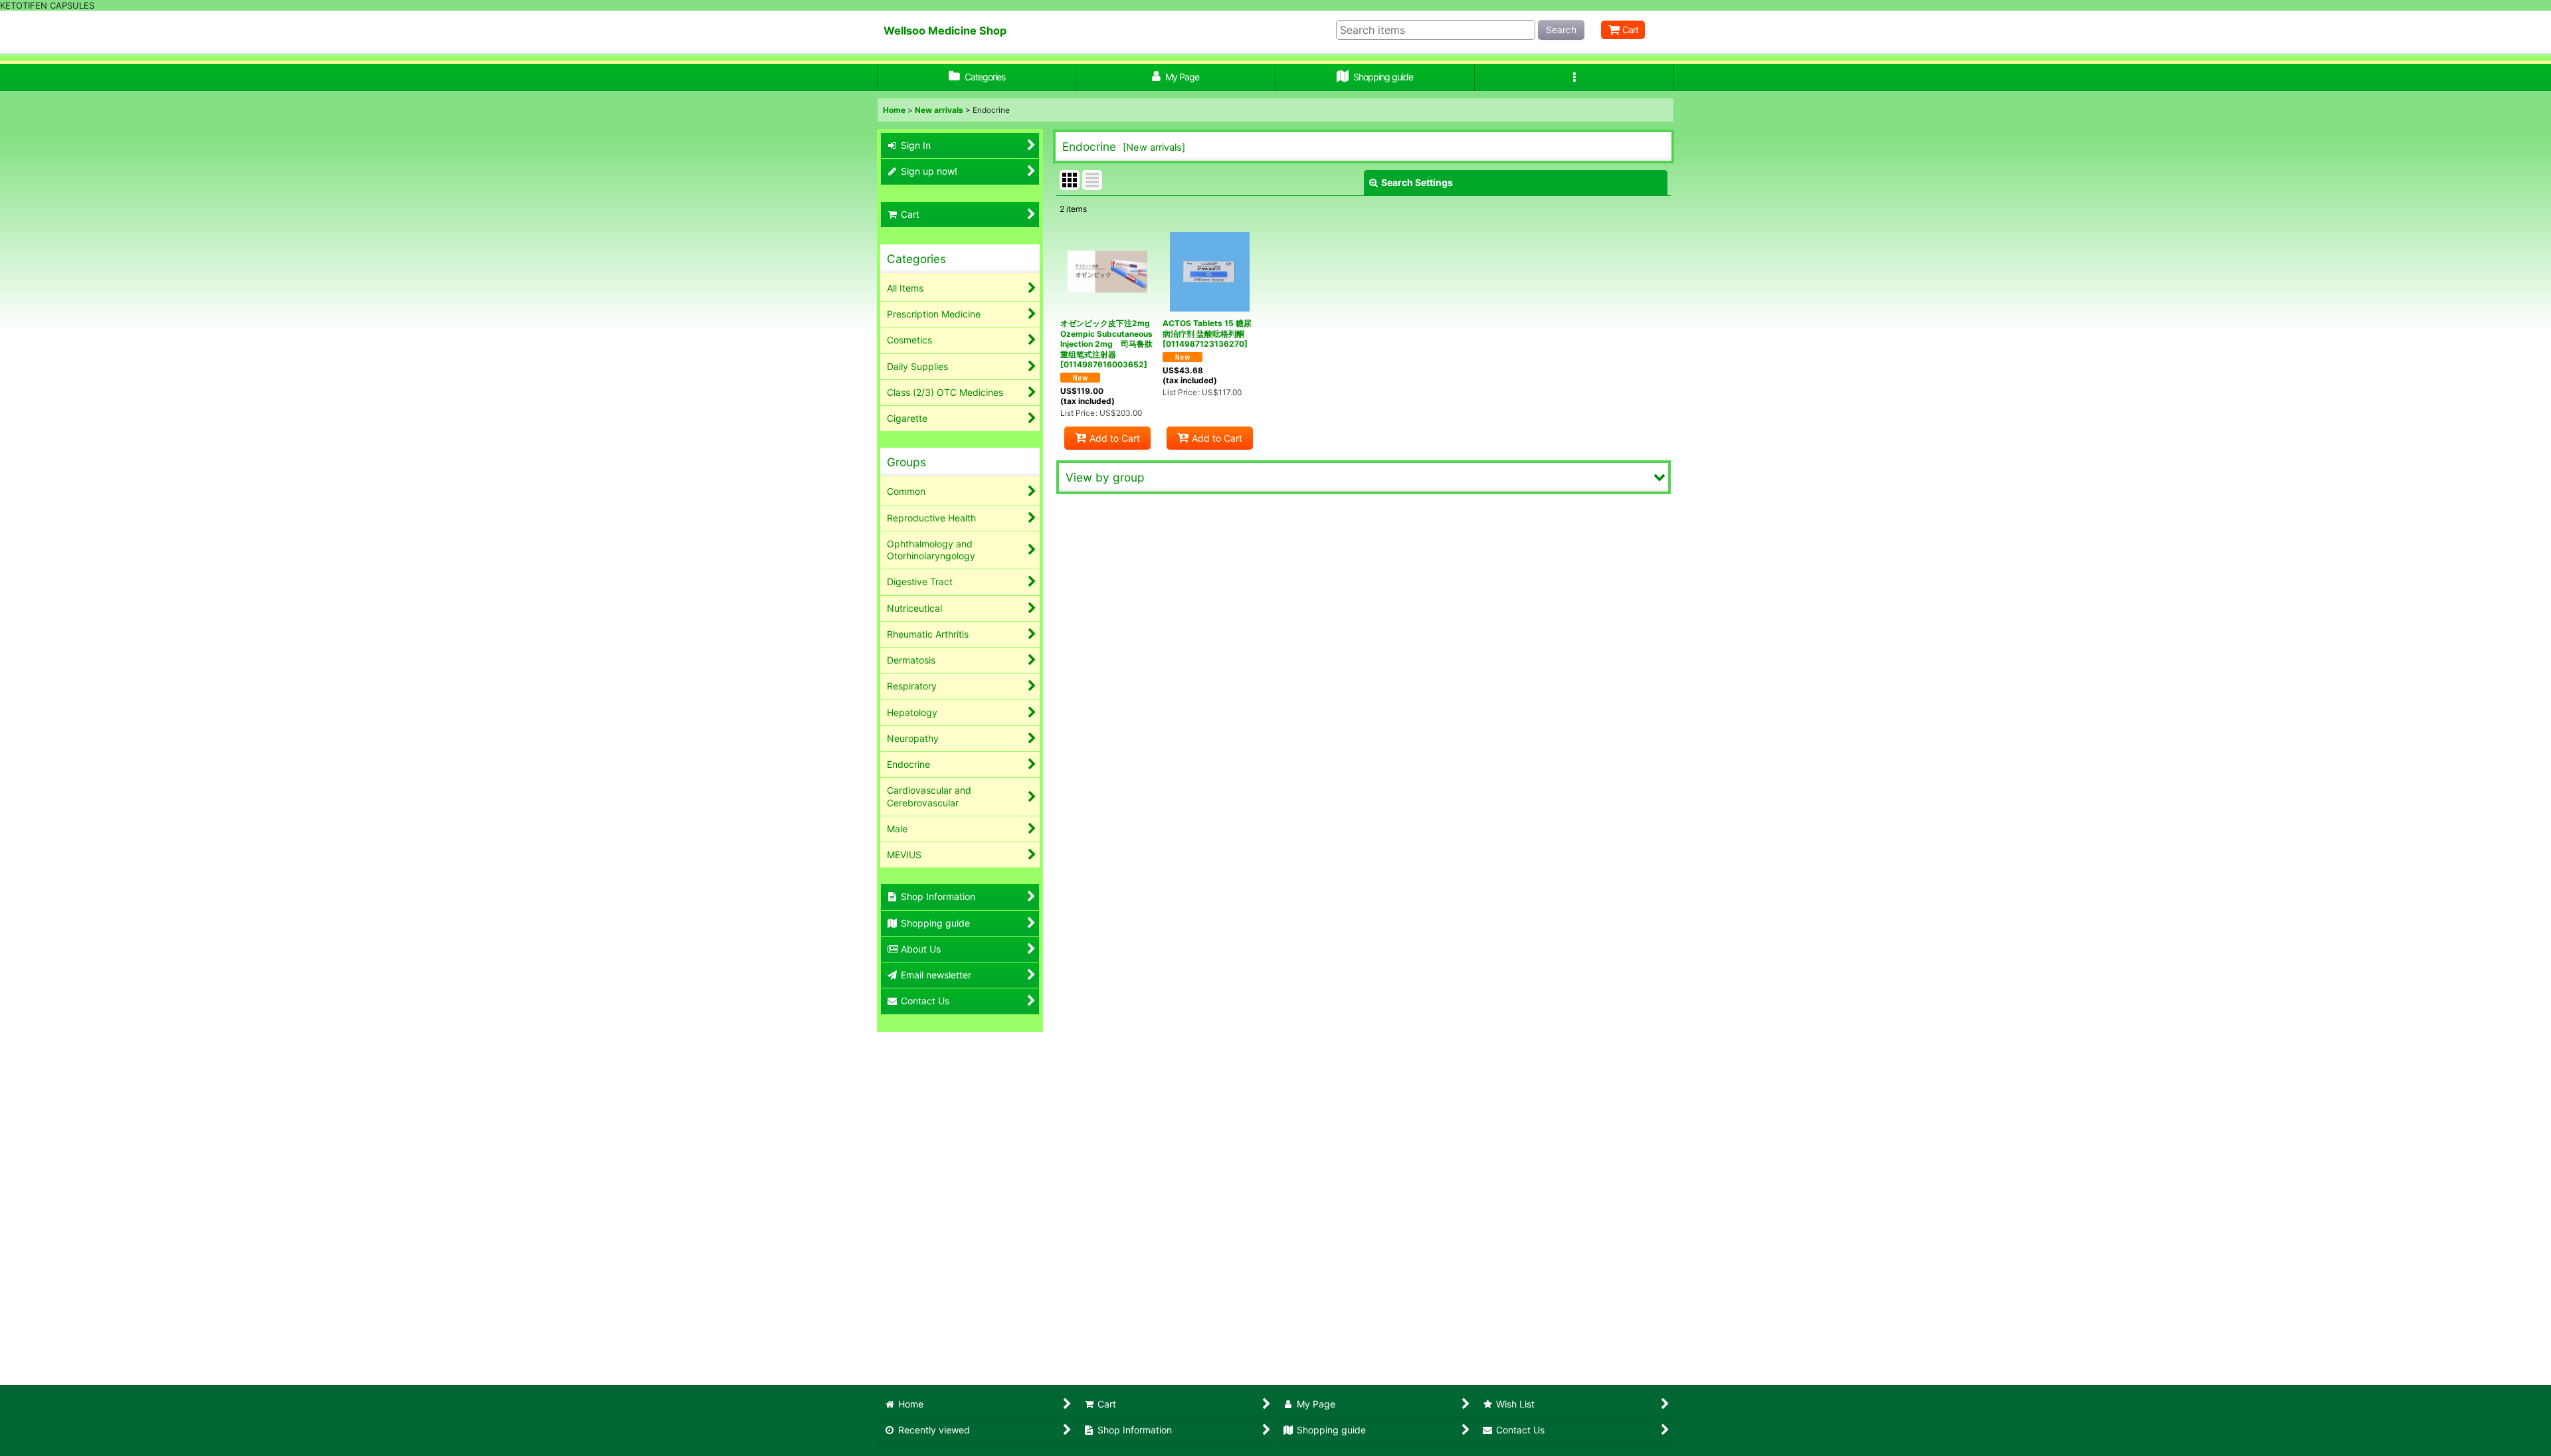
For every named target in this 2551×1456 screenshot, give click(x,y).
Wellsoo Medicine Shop (945, 31)
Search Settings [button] (1417, 182)
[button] (1574, 77)
